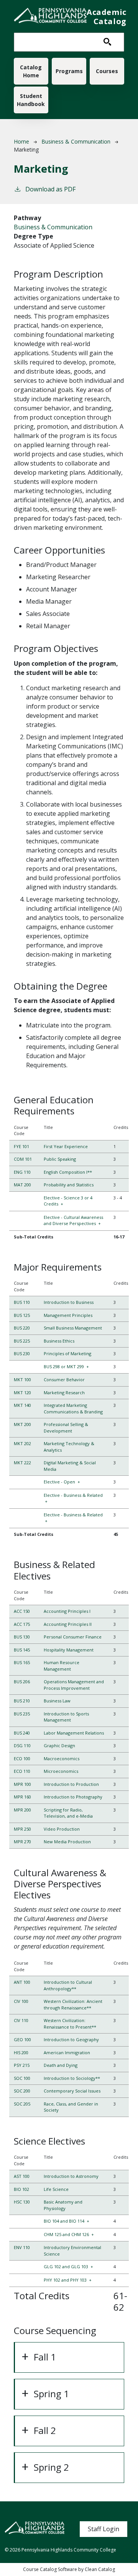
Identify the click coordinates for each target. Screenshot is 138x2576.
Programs (69, 71)
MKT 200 (22, 1424)
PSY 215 (22, 2065)
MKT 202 (22, 1443)
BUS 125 (22, 1315)
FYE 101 (21, 1146)
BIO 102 (21, 2189)
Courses (107, 71)
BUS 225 (22, 1341)
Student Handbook (31, 100)
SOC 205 (22, 2104)
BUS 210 (22, 1701)
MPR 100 (22, 1784)
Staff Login (103, 2529)
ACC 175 (22, 1624)
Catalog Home (31, 71)
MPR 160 (22, 1797)
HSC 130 (22, 2202)
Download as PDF (50, 189)
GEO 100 (22, 2039)
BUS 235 (22, 1714)
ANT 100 (22, 1982)
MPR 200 (22, 1810)
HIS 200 (21, 2052)
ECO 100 (22, 1758)
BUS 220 (22, 1328)
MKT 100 (22, 1379)
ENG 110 (22, 1172)
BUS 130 (22, 1637)
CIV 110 (21, 2020)
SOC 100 (22, 2078)
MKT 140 (22, 1405)
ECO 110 (22, 1771)
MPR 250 (22, 1829)
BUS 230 (22, 1353)
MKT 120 (22, 1393)
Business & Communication (76, 141)
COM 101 (23, 1159)
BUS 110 (22, 1302)
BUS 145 (22, 1650)
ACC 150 (22, 1611)
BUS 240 (22, 1733)
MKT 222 (22, 1463)
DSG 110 (22, 1745)
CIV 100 (21, 2001)
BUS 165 (22, 1662)
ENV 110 (22, 2247)
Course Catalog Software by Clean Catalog (69, 2569)
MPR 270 (22, 1842)
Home (21, 141)
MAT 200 (22, 1185)
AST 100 (22, 2176)
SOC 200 (22, 2091)
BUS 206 (22, 1682)
